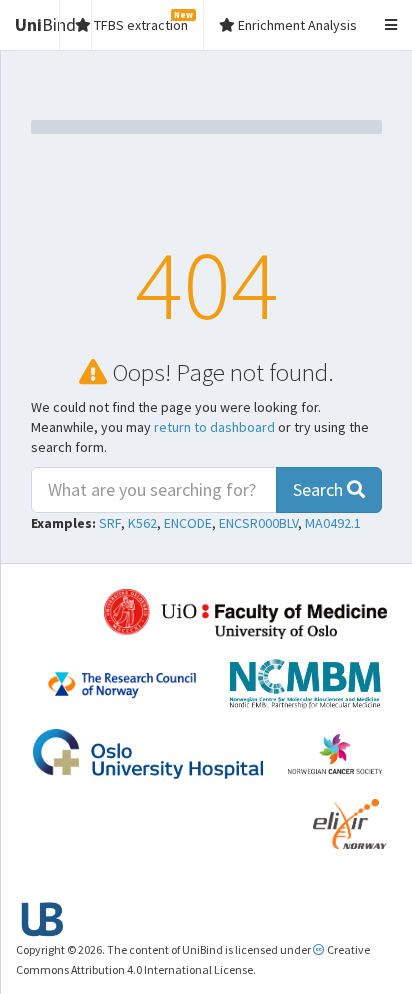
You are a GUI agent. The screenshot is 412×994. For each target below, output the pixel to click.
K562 (142, 523)
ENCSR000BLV (258, 523)
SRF (110, 523)
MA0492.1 (333, 523)
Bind (45, 24)
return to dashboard (214, 427)
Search (320, 489)
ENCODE (188, 523)
